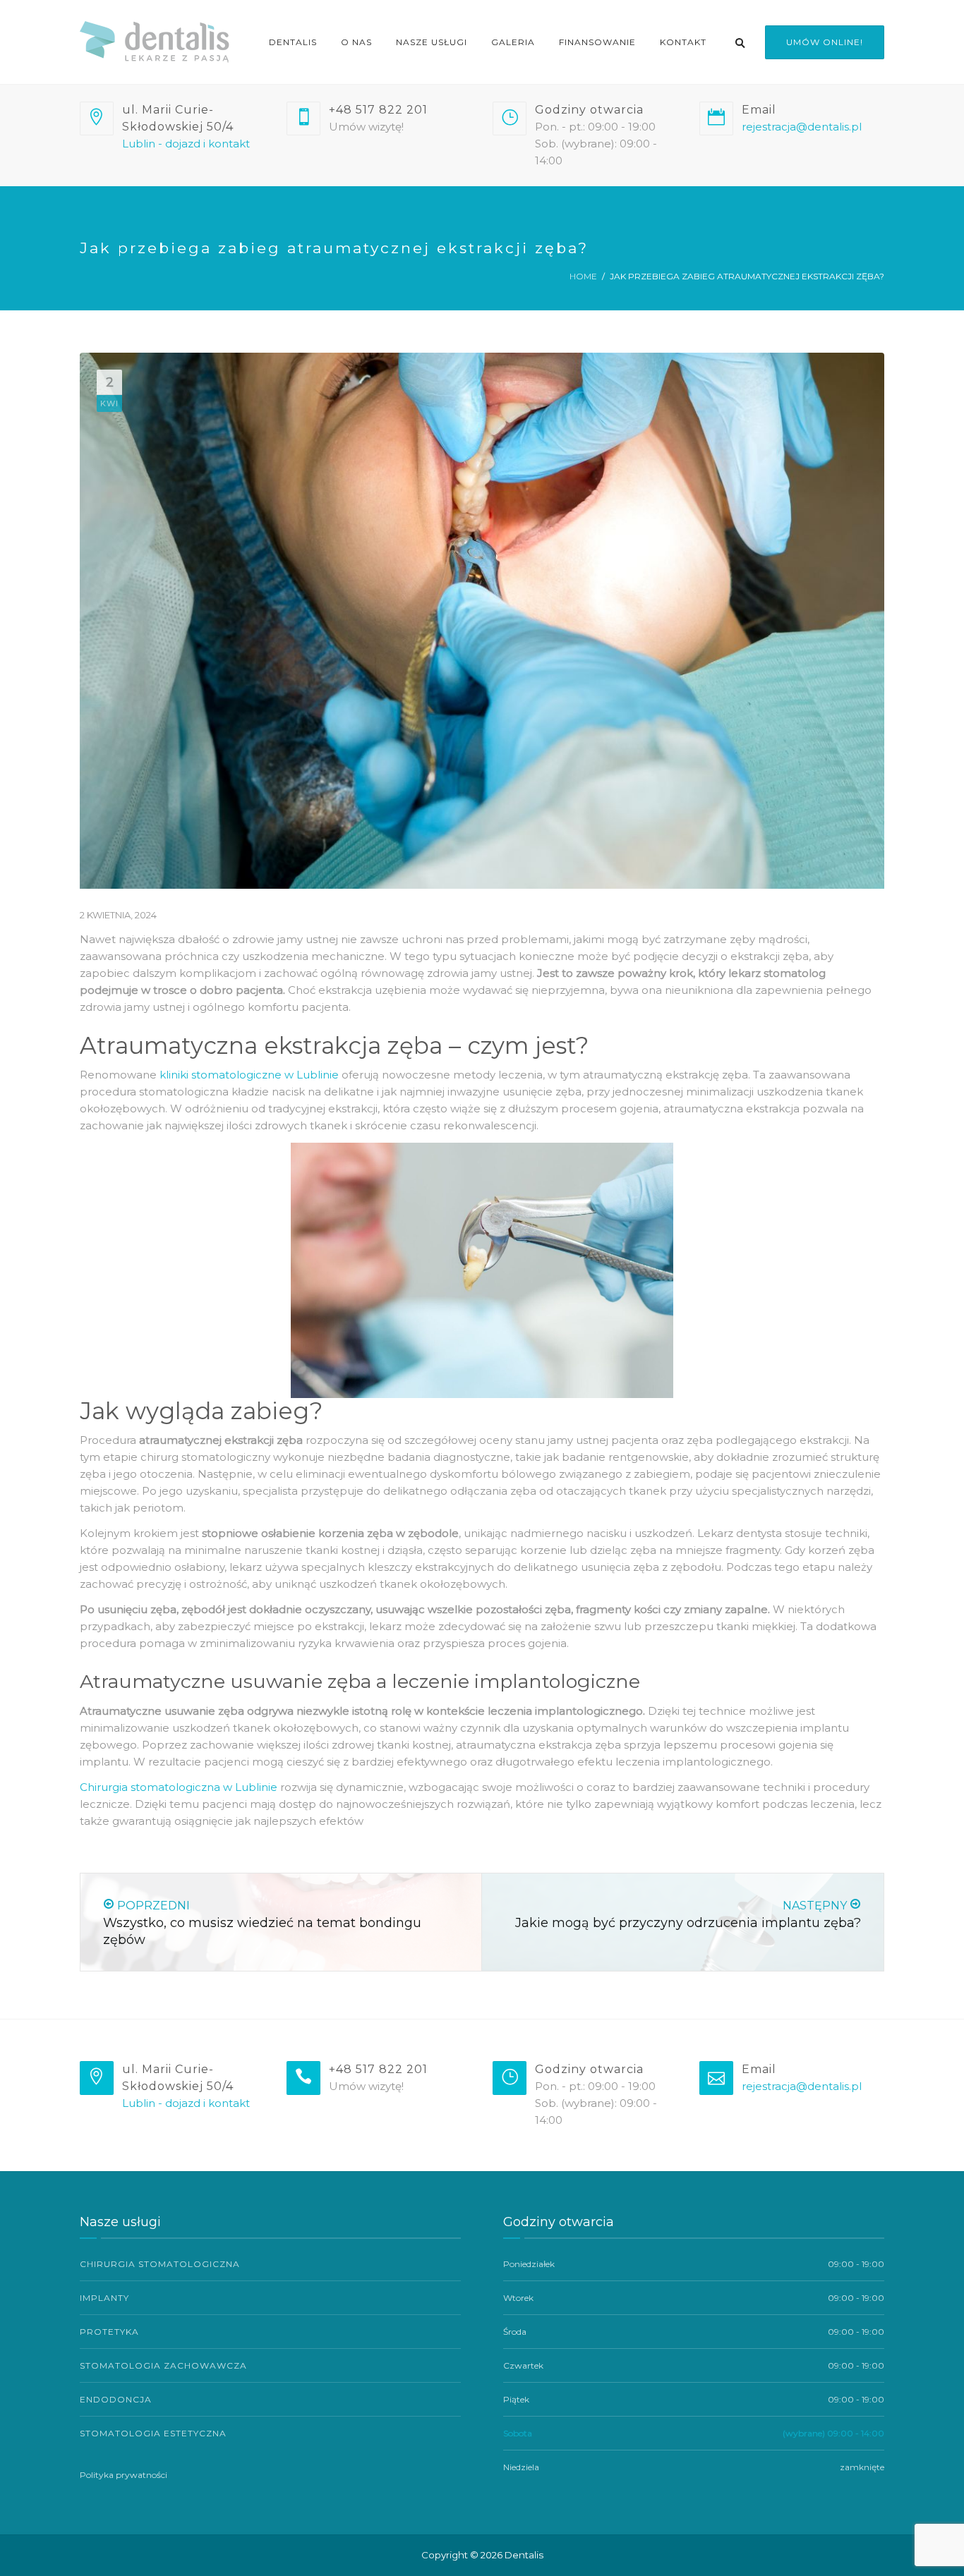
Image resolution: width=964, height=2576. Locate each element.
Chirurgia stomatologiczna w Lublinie (179, 1787)
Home (583, 276)
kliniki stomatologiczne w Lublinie (249, 1075)
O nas (356, 42)
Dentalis (293, 42)
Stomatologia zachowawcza (163, 2365)
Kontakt (683, 42)
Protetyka (109, 2332)
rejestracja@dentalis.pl (802, 127)
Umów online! (825, 42)
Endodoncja (116, 2399)
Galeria (513, 42)
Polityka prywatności (123, 2475)
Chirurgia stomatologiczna (160, 2264)
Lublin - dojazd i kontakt (186, 144)
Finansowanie (597, 42)
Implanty (104, 2298)
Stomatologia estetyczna (153, 2433)
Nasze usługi (432, 42)
